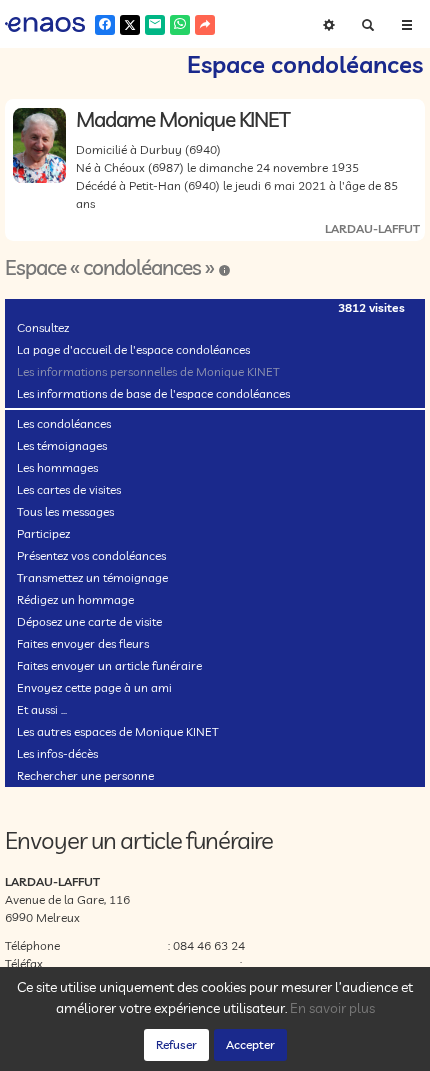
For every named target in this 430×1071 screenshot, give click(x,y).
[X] (130, 25)
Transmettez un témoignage (92, 577)
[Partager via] (205, 25)
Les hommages (57, 467)
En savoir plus (332, 1008)
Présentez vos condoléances (91, 555)
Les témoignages (62, 445)
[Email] (155, 25)
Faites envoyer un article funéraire (109, 665)
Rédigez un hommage (75, 599)
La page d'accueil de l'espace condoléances (133, 349)
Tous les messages (65, 511)
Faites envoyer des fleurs (83, 643)
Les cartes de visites (69, 489)
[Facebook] (105, 25)
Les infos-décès (57, 753)
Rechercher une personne (85, 775)
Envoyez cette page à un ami (94, 687)
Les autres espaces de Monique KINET (118, 731)
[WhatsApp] (180, 25)
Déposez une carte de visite (89, 621)
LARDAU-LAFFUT (372, 228)
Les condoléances (64, 423)
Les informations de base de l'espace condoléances (153, 393)
